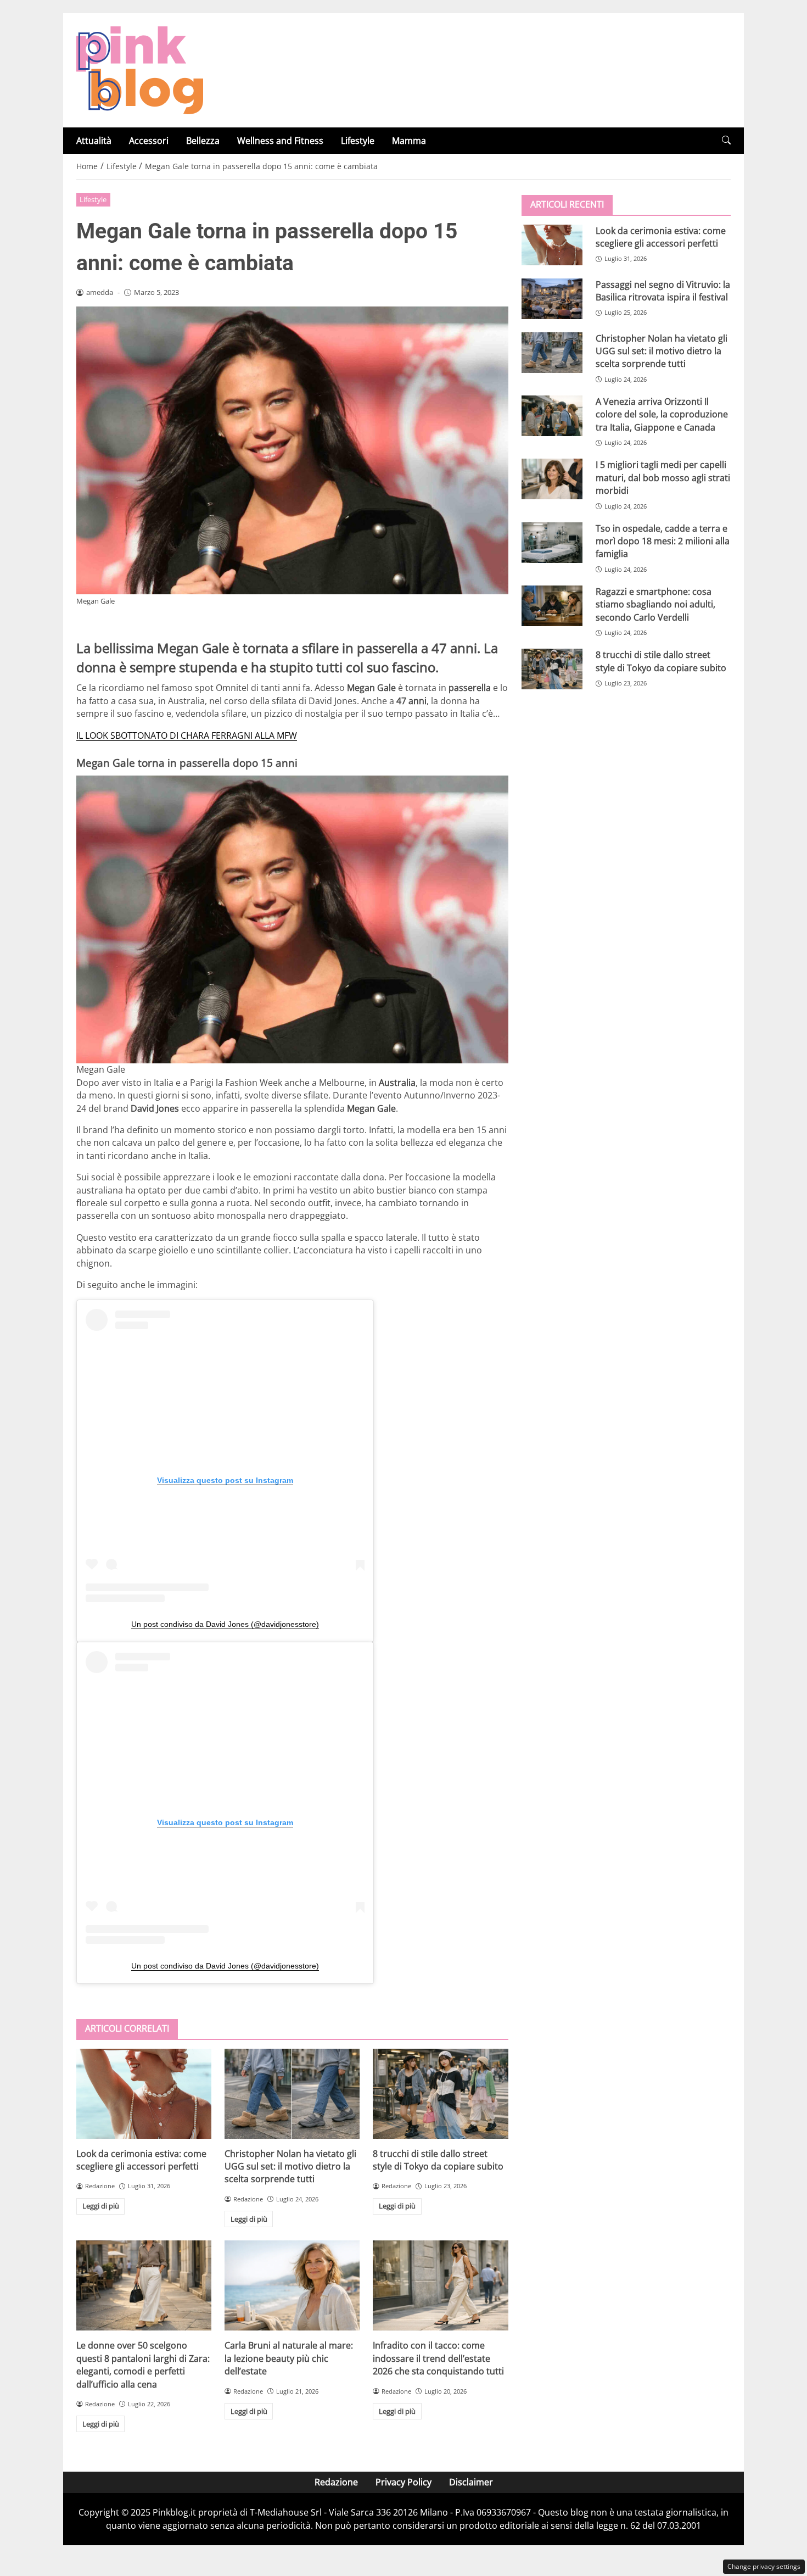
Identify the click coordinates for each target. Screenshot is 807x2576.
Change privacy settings (764, 2566)
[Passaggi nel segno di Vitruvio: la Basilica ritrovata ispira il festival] (552, 298)
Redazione (336, 2482)
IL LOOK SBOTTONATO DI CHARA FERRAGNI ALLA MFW (187, 735)
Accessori (149, 141)
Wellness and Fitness (280, 141)
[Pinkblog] (140, 69)
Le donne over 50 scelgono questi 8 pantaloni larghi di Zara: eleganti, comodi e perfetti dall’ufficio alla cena (143, 2365)
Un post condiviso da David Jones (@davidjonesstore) (225, 1624)
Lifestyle (358, 141)
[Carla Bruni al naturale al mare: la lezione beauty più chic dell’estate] (292, 2285)
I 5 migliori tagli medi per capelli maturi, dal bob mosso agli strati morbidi (663, 478)
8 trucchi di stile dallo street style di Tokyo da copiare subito (438, 2160)
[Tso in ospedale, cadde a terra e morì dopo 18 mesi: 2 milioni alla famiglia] (552, 542)
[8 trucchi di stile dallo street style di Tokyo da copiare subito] (440, 2094)
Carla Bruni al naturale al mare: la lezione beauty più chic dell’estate (289, 2358)
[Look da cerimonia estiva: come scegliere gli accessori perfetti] (144, 2094)
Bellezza (203, 141)
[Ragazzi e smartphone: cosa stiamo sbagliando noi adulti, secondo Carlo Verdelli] (552, 605)
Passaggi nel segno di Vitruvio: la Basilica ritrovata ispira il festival (663, 290)
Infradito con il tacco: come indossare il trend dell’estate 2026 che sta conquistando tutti (438, 2358)
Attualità (94, 141)
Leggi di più (101, 2206)
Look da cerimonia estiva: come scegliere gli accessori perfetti (141, 2160)
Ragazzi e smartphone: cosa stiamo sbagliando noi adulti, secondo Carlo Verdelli (655, 604)
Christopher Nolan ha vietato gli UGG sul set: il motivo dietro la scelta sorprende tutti (290, 2167)
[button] (726, 140)
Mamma (409, 141)
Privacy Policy (403, 2482)
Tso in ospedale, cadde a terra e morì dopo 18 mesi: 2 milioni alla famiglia (663, 541)
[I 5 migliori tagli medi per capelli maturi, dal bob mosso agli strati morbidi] (552, 479)
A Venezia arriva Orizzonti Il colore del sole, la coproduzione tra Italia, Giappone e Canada (662, 414)
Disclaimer (471, 2482)
